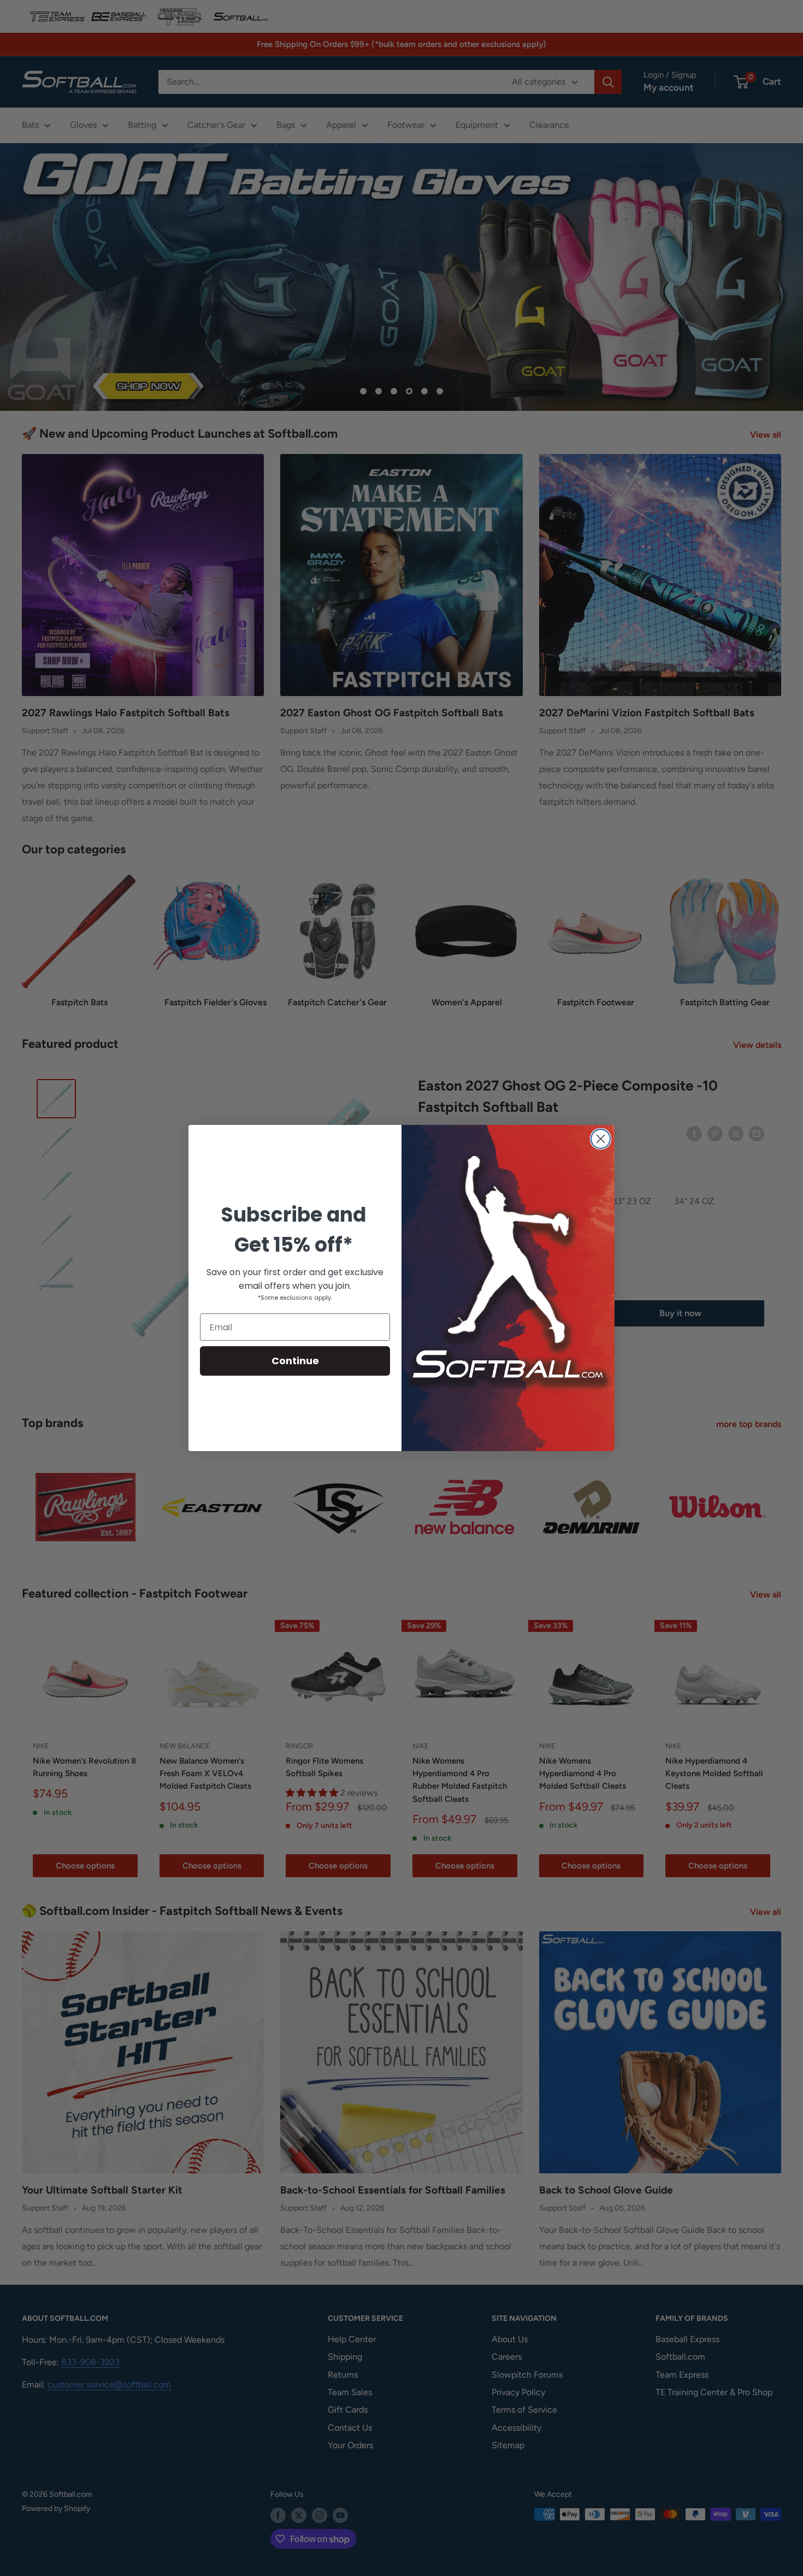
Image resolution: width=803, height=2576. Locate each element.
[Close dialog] (601, 1139)
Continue (295, 1361)
